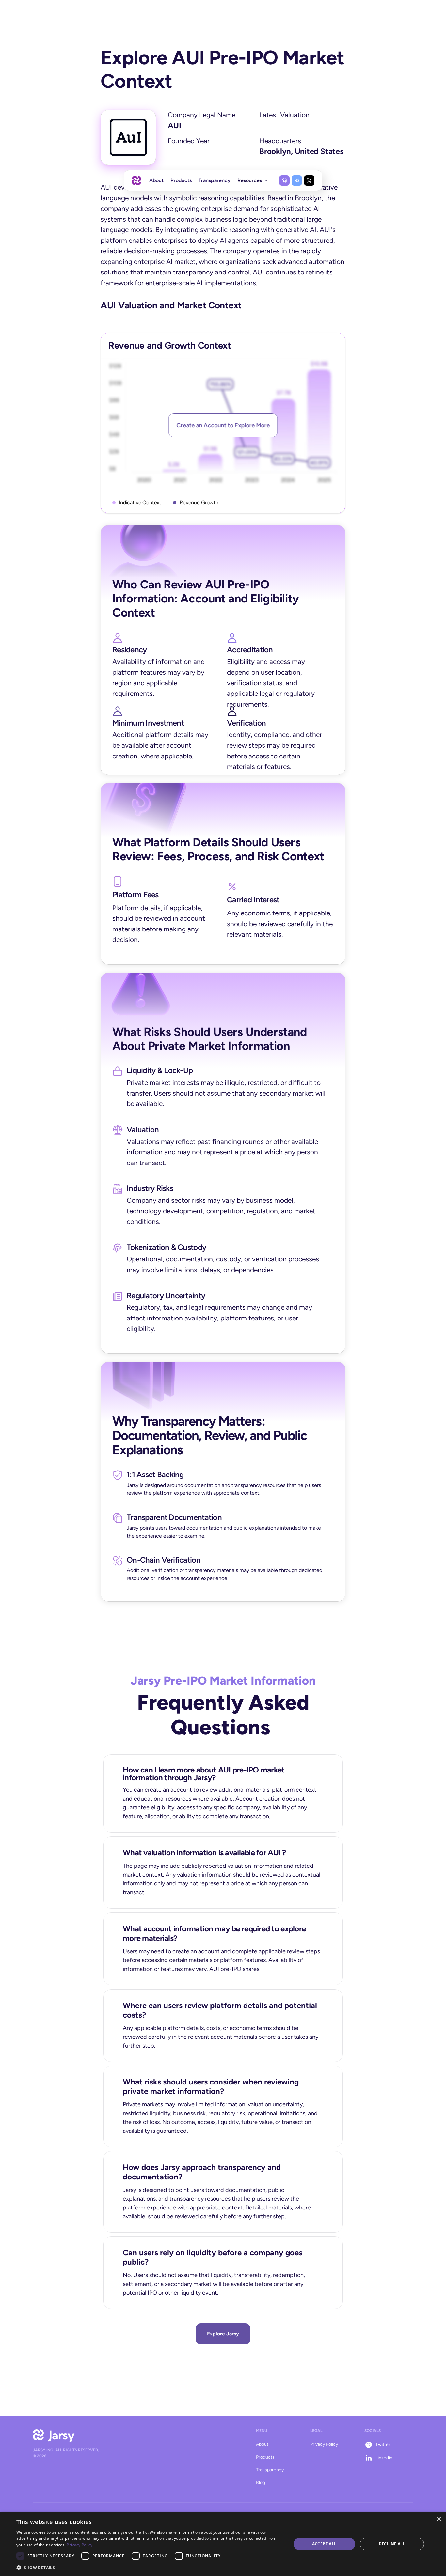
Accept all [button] (324, 2544)
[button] (150, 2567)
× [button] (439, 2519)
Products (265, 2457)
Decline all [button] (392, 2544)
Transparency (270, 2470)
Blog (261, 2482)
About (262, 2444)
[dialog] (223, 2544)
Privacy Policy (324, 2444)
